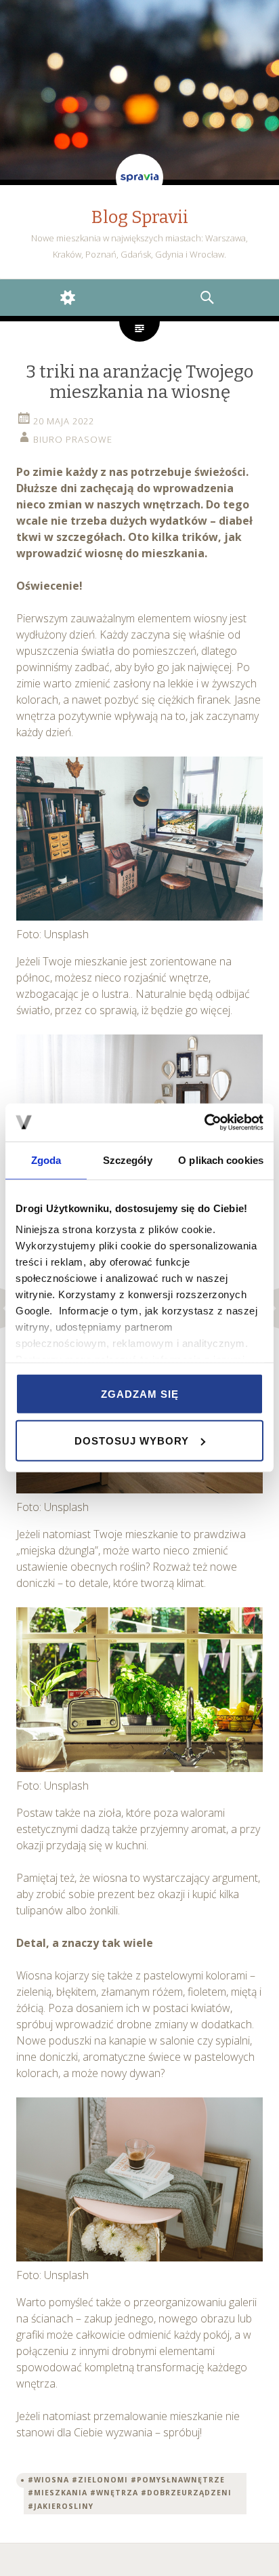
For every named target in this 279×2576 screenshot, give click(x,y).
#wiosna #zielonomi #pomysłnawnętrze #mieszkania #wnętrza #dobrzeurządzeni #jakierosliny (130, 2493)
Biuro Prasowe (73, 439)
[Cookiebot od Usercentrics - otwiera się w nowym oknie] (204, 1123)
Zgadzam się (140, 1393)
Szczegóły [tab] (128, 1160)
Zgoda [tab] (46, 1160)
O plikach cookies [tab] (221, 1160)
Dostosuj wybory (132, 1441)
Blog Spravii (140, 217)
